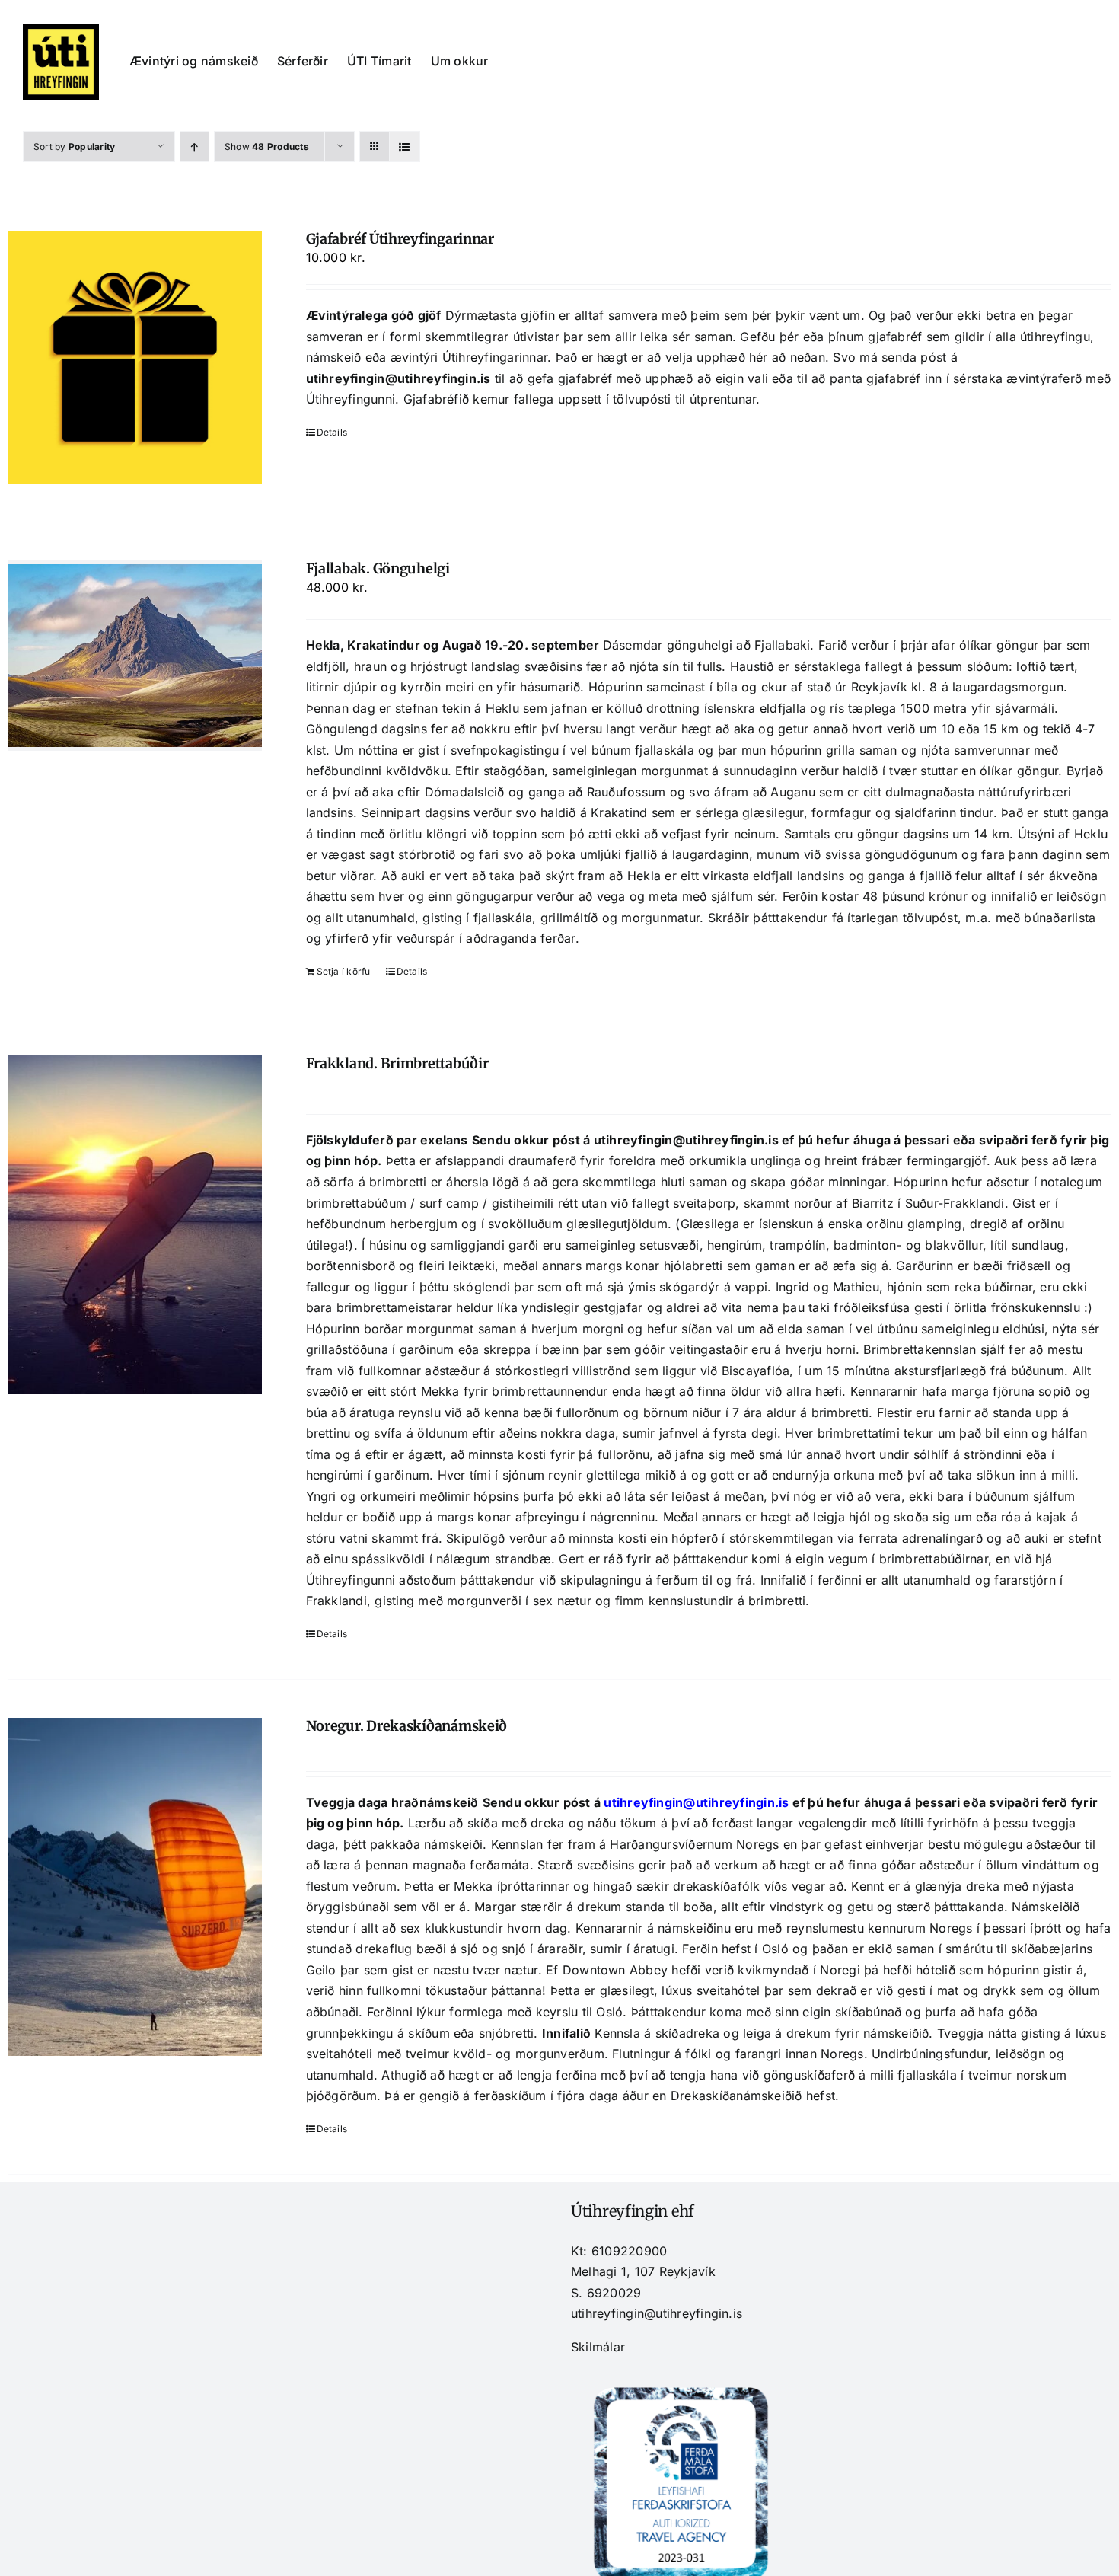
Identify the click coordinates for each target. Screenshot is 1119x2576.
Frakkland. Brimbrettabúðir (397, 1063)
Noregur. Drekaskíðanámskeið (407, 1726)
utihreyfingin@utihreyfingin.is (399, 378)
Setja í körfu (344, 971)
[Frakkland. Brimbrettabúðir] (135, 1225)
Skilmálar (598, 2347)
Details (332, 432)
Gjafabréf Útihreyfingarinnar (400, 239)
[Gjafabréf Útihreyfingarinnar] (135, 357)
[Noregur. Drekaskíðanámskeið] (135, 1887)
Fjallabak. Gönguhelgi (378, 568)
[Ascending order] (194, 147)
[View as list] (405, 147)
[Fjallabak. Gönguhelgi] (135, 656)
